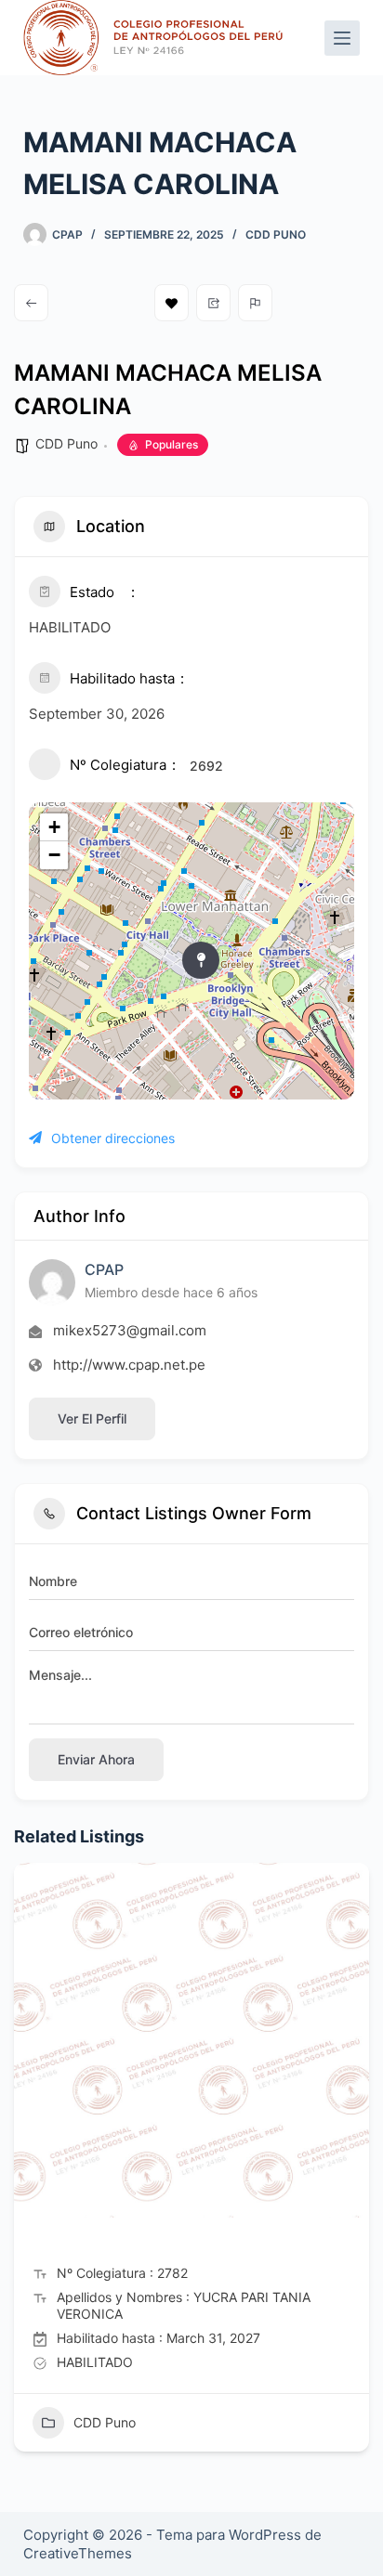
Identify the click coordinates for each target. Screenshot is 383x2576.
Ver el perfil (92, 1418)
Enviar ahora (96, 1759)
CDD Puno (276, 234)
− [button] (54, 855)
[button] (28, 2164)
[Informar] (255, 303)
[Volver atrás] (31, 303)
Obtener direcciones (113, 1138)
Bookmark (172, 303)
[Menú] (342, 38)
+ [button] (54, 827)
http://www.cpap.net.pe (129, 1365)
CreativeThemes (78, 2553)
